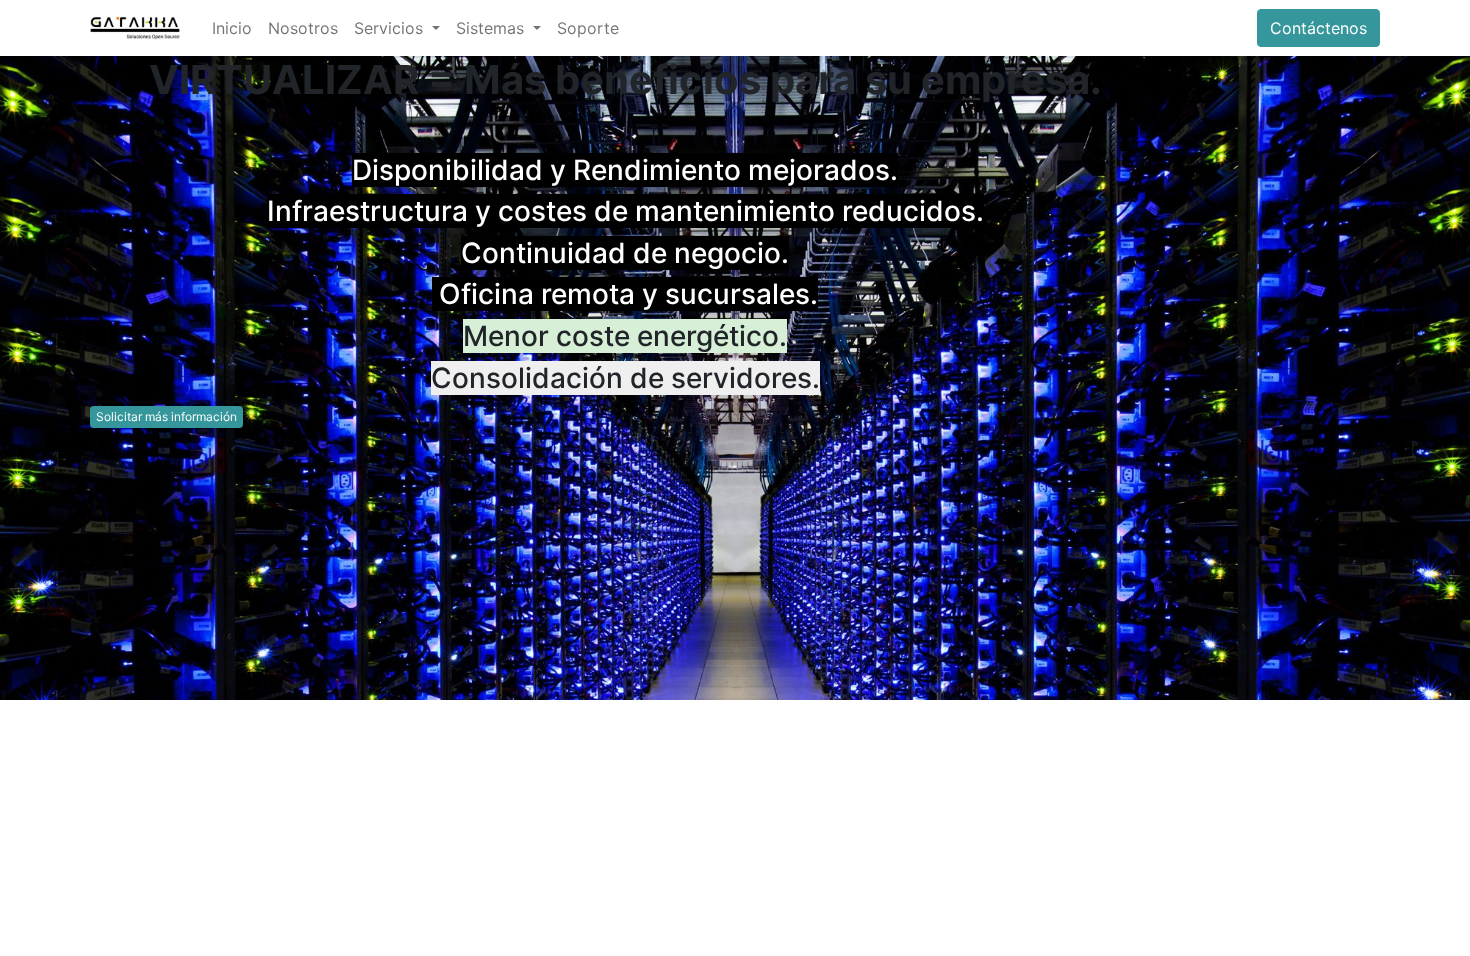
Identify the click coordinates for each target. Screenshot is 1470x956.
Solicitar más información (166, 416)
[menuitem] (232, 28)
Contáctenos (1318, 28)
